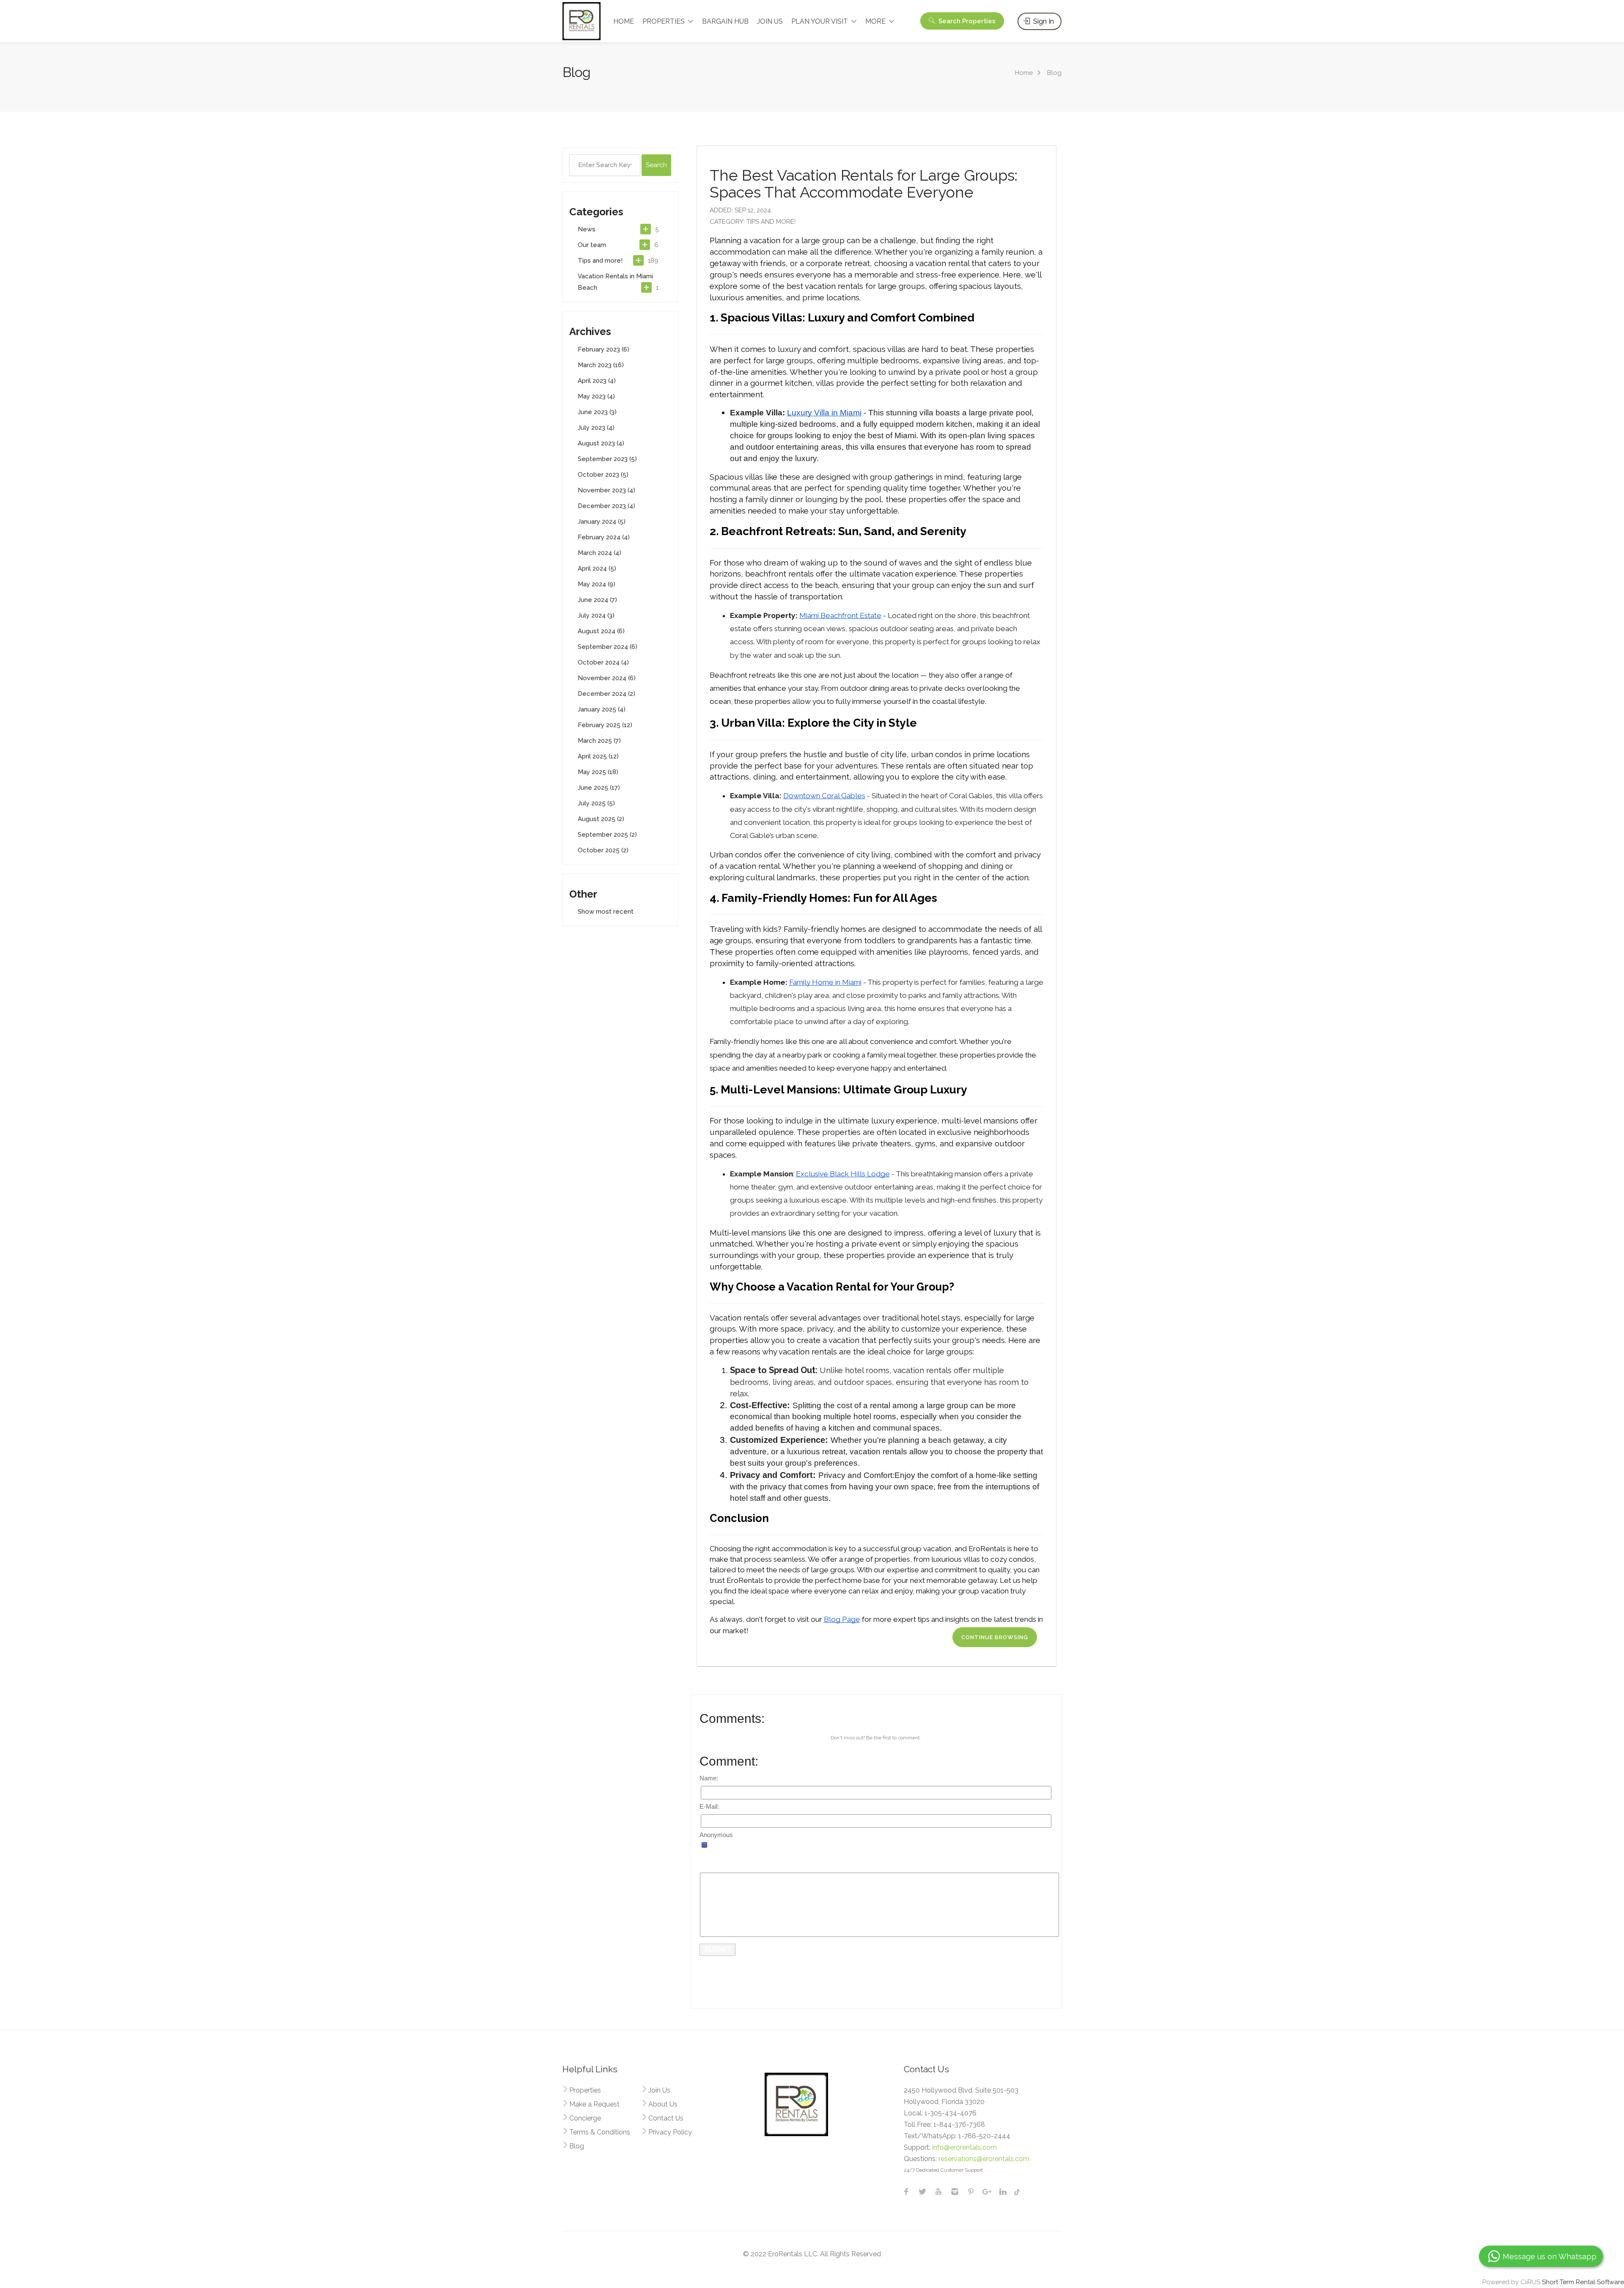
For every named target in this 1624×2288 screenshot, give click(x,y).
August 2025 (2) (601, 819)
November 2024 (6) (607, 678)
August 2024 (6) (601, 631)
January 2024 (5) (602, 522)
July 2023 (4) (596, 428)
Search (966, 21)
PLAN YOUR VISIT (820, 21)
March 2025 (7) (599, 741)
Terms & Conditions (600, 2132)
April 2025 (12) (598, 756)
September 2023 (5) (607, 459)
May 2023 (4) (596, 396)
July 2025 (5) (596, 803)
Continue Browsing (995, 1637)
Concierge (585, 2118)
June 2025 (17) (599, 788)
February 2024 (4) (604, 537)
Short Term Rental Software (1583, 2282)
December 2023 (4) (606, 506)
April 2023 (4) (597, 381)
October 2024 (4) (603, 662)
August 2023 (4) (601, 443)
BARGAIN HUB (725, 21)
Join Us (659, 2090)
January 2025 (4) (602, 709)
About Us (663, 2104)
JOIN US (770, 21)
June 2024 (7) (597, 600)
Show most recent (606, 912)
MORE (875, 21)
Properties (585, 2090)
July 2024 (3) (596, 615)
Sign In (1043, 21)
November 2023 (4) (606, 490)
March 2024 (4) (599, 553)
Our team (592, 245)
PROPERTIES (664, 21)
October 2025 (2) (603, 850)
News (587, 229)
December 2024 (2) (606, 694)
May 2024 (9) (597, 584)
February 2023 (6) (604, 349)
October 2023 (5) (603, 475)
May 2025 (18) (598, 772)
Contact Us (666, 2118)
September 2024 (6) (608, 647)
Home (1024, 73)
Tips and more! (600, 261)
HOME (624, 21)
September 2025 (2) (607, 835)
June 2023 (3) (597, 412)
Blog (577, 2146)
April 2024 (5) (597, 569)
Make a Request (594, 2104)
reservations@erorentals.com (984, 2159)
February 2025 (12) (605, 725)
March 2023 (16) (601, 365)
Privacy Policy (670, 2132)
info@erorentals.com (964, 2147)
